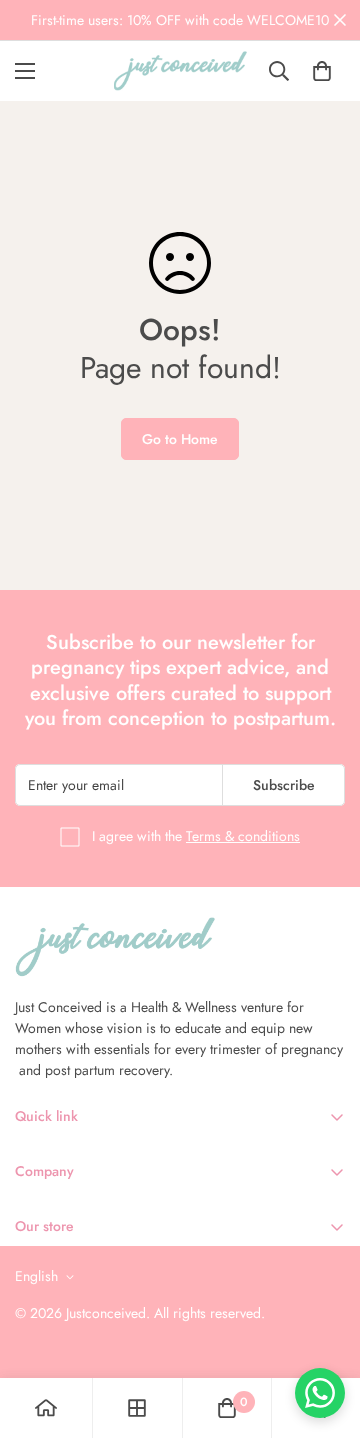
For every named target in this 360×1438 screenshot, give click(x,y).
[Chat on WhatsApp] (320, 1393)
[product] (46, 1408)
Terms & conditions (243, 836)
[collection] (137, 1408)
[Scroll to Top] (324, 1332)
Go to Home (180, 439)
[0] (322, 71)
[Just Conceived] (180, 71)
